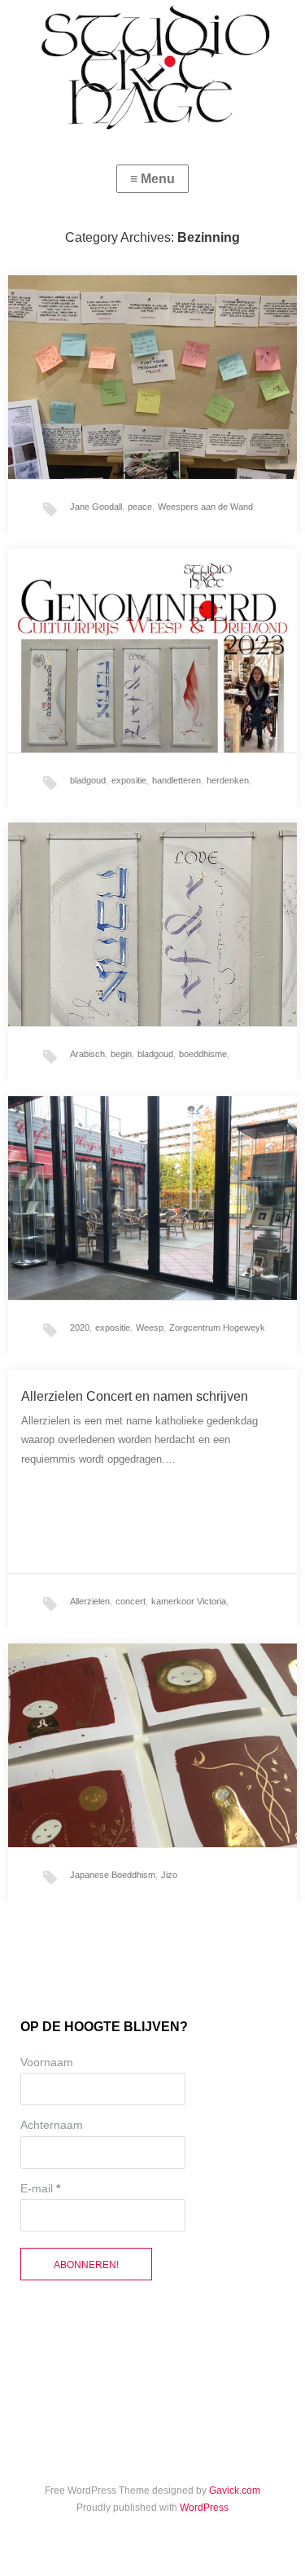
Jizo (169, 1875)
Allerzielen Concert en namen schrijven (135, 1396)
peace (140, 507)
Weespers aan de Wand (205, 507)
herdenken (228, 780)
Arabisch (87, 1054)
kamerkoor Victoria (189, 1601)
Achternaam (52, 2125)
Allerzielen (90, 1601)
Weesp (150, 1327)
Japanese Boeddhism (113, 1875)
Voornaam (47, 2062)
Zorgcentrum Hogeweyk (217, 1327)
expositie (129, 780)
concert (131, 1601)
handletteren (176, 780)
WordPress (204, 2508)
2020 (80, 1327)
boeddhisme (203, 1054)
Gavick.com (235, 2490)
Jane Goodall (96, 507)
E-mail (40, 2188)
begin (121, 1054)
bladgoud (88, 780)
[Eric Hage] (152, 68)
